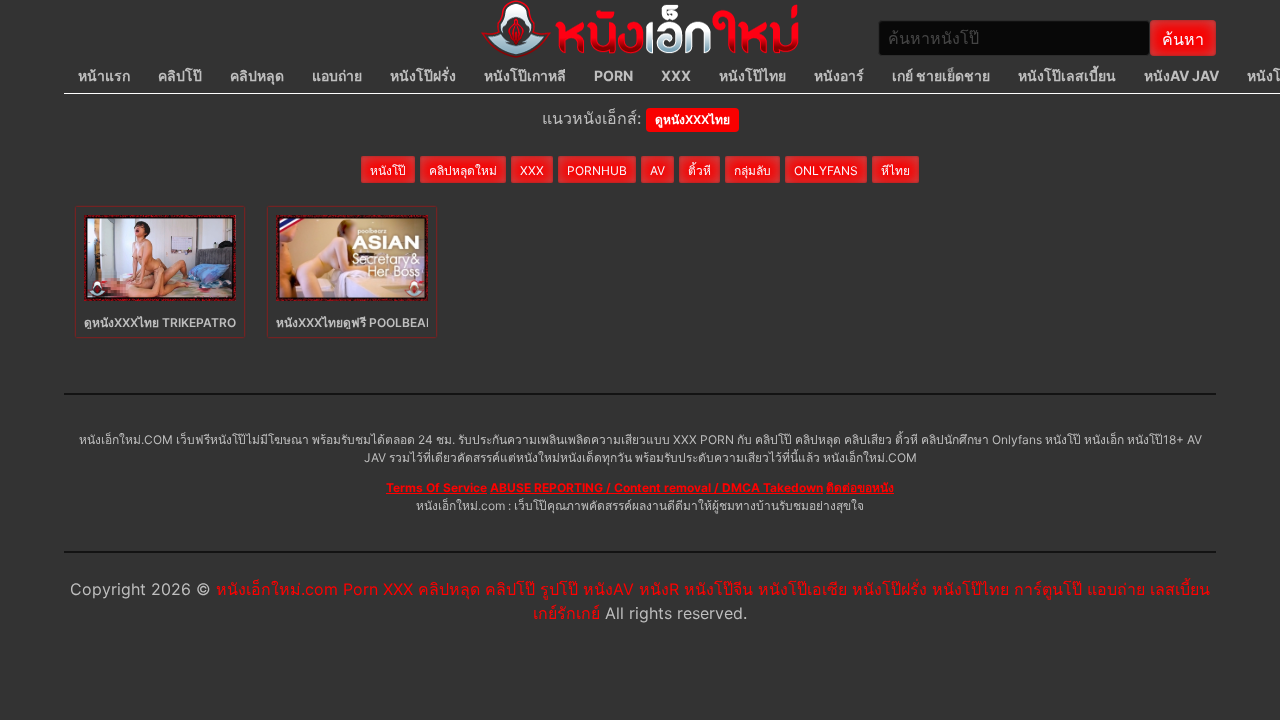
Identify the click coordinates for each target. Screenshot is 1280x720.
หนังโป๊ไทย (752, 75)
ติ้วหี (699, 170)
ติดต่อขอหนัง (860, 487)
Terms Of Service (436, 487)
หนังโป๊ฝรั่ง (423, 75)
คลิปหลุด (257, 75)
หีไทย (895, 170)
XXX (676, 75)
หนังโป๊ (388, 170)
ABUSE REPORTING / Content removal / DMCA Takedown (656, 487)
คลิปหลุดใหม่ (463, 170)
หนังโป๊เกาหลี (525, 75)
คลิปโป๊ (180, 75)
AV (657, 170)
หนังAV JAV (1181, 75)
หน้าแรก (104, 75)
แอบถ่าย (337, 75)
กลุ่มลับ (752, 170)
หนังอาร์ (839, 75)
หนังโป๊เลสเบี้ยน (1067, 75)
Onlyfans (826, 170)
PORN (613, 75)
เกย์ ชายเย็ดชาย (941, 75)
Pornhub (597, 170)
